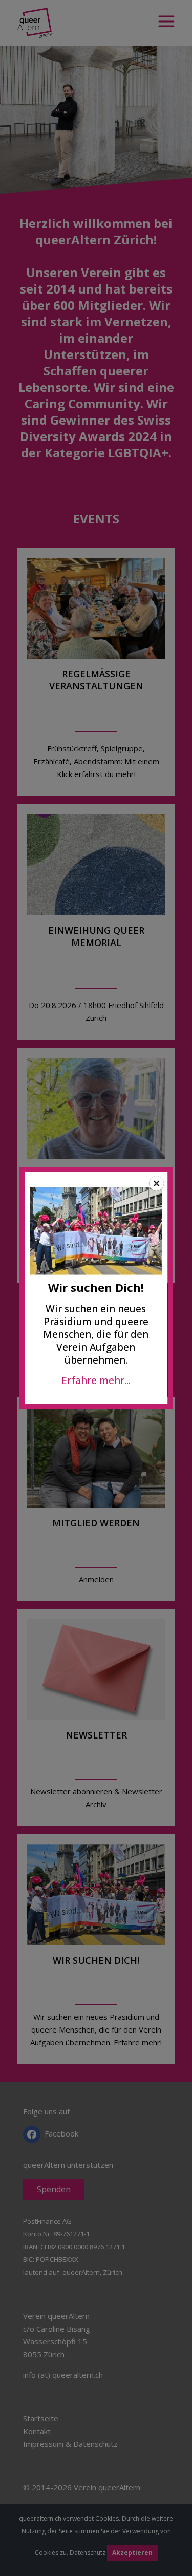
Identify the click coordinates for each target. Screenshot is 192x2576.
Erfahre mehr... (96, 1380)
